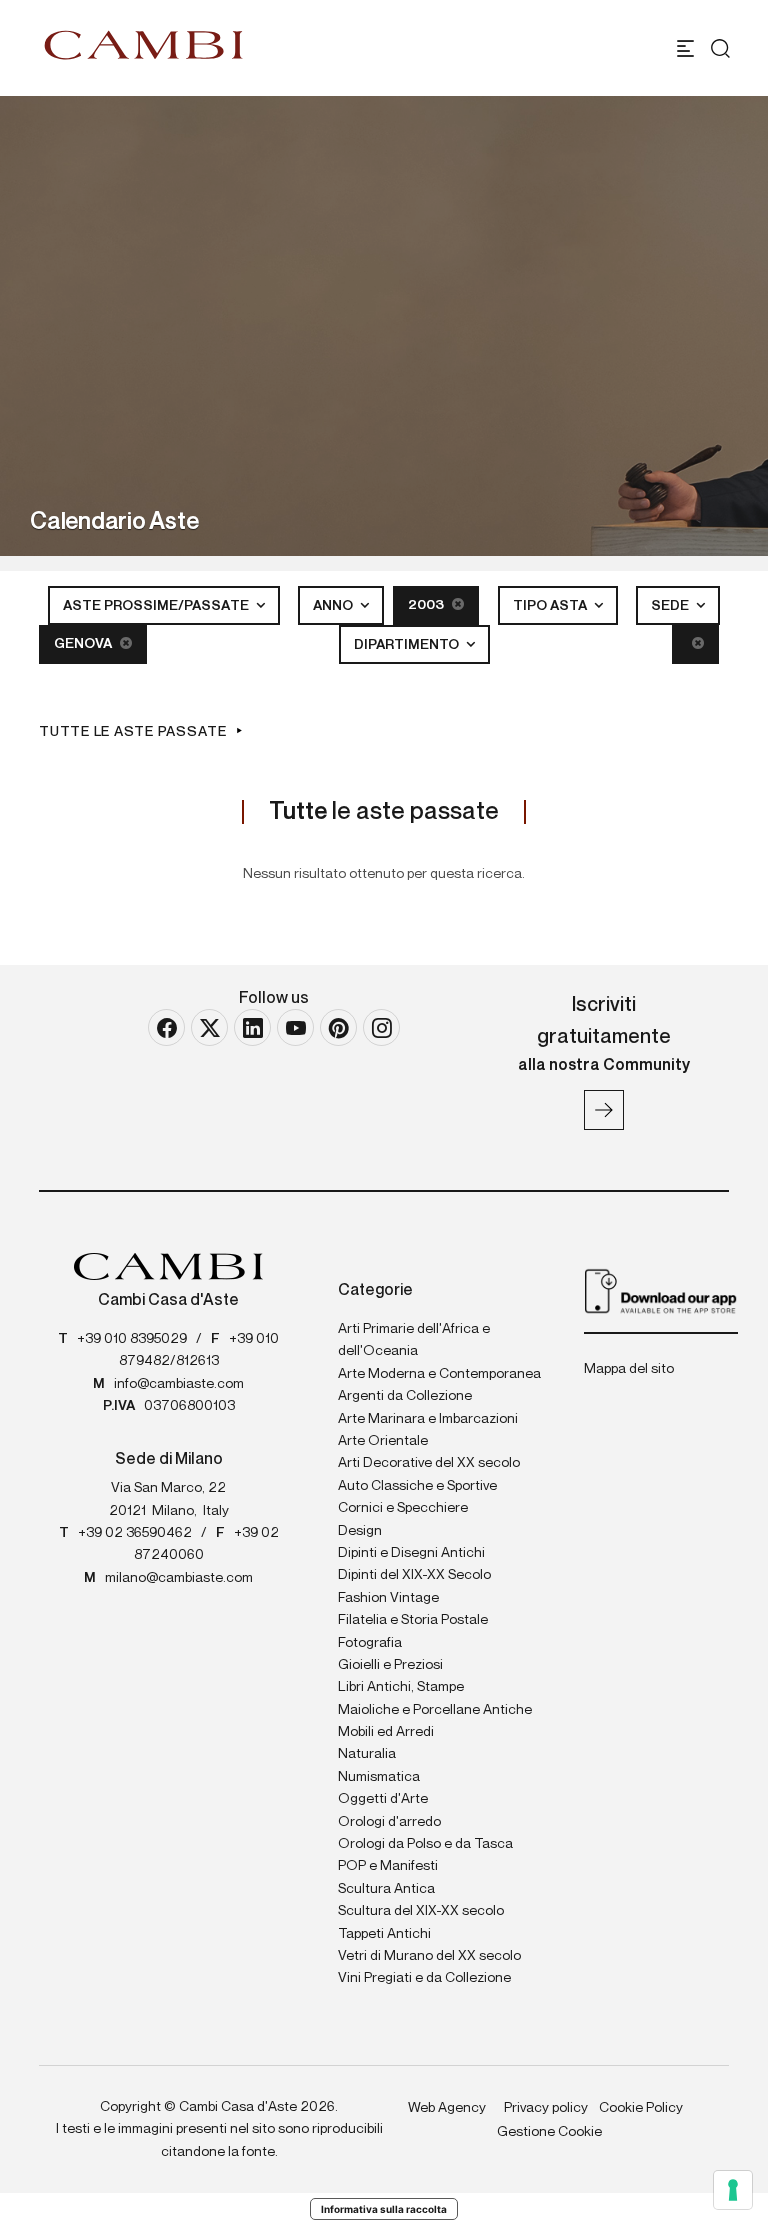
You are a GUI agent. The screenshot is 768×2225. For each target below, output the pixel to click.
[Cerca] (720, 48)
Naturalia (367, 1754)
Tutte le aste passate (133, 732)
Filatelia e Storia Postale (413, 1620)
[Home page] (144, 45)
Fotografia (370, 1643)
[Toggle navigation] (685, 48)
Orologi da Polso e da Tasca (425, 1844)
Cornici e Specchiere (403, 1508)
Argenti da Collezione (405, 1396)
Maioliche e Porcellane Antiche (435, 1710)
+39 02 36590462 (135, 1533)
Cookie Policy (641, 2108)
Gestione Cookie (549, 2132)
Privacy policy (546, 2108)
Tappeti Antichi (384, 1934)
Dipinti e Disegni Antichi (411, 1553)
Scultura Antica (386, 1889)
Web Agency (447, 2108)
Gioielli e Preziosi (390, 1665)
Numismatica (379, 1777)
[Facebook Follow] (166, 1027)
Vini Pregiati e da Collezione (424, 1978)
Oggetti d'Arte (383, 1799)
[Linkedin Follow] (252, 1027)
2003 (427, 605)
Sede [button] (671, 606)
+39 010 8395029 (132, 1339)
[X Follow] (209, 1027)
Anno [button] (334, 606)
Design (360, 1531)
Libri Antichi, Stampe (401, 1687)
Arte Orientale (383, 1441)
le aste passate (384, 812)
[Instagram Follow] (381, 1027)
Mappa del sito (629, 1369)
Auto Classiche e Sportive (417, 1486)
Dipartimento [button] (408, 645)
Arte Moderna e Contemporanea (439, 1374)
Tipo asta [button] (551, 606)
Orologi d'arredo (389, 1822)
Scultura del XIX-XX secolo (421, 1911)
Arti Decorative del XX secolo (429, 1463)
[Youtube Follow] (295, 1027)
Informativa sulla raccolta (384, 2209)
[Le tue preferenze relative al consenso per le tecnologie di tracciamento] (733, 2190)
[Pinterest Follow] (338, 1027)
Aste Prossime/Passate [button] (157, 606)
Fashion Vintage (388, 1598)
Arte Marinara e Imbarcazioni (428, 1419)
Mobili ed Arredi (386, 1732)
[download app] (661, 1290)
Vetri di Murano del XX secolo (429, 1956)
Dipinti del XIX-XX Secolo (414, 1575)
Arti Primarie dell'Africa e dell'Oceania (414, 1340)
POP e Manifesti (388, 1866)
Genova (84, 644)
